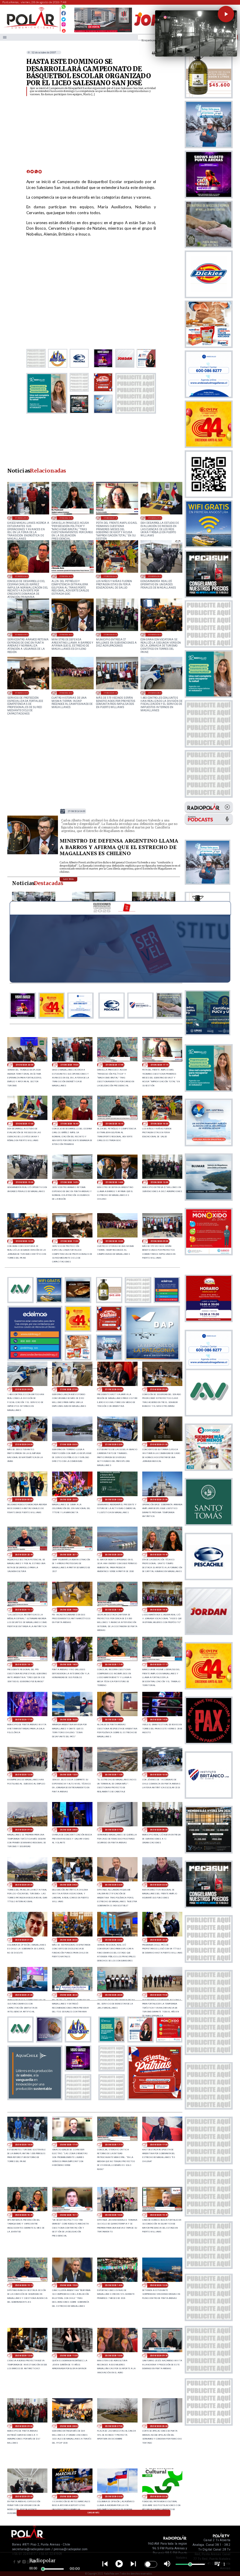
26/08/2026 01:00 (24, 1940)
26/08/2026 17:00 (24, 1720)
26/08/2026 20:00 (114, 1555)
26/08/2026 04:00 (69, 1885)
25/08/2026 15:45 (159, 2215)
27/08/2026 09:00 (110, 693)
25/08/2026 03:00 (114, 2496)
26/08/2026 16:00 (69, 1720)
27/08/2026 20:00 (24, 1065)
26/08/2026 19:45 (159, 1555)
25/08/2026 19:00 (159, 1995)
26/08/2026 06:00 (159, 1830)
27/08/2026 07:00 (69, 1389)
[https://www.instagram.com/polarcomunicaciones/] (64, 25)
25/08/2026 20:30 (69, 1995)
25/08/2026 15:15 (24, 2285)
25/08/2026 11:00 (69, 2356)
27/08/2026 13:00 (110, 634)
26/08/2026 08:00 (69, 1830)
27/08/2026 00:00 (24, 1500)
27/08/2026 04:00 (24, 1444)
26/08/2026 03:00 (114, 1885)
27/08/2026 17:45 (66, 518)
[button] (226, 14)
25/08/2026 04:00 (69, 2496)
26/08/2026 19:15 (24, 1610)
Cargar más (94, 2513)
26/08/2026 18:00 (69, 1664)
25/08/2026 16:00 (114, 2215)
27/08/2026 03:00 (69, 1444)
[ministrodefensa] (33, 854)
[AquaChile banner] (35, 2098)
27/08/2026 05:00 (159, 1389)
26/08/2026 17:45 (114, 1664)
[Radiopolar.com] (5, 37)
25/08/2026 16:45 (24, 2215)
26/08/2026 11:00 (114, 1775)
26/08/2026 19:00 (69, 1610)
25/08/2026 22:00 (159, 1940)
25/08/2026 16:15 (69, 2215)
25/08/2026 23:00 (114, 1940)
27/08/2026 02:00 (114, 1444)
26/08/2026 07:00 (114, 1830)
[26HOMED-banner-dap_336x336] (152, 1359)
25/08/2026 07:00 (114, 2426)
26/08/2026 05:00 (24, 1885)
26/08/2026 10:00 (159, 1775)
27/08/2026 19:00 (22, 518)
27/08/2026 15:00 (155, 576)
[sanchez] (155, 2098)
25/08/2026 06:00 (159, 2426)
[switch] (151, 2564)
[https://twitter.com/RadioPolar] (64, 18)
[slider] (43, 2569)
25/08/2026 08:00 (69, 2426)
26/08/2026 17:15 (159, 1664)
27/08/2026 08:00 (155, 693)
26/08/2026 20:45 (24, 1555)
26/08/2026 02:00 (159, 1885)
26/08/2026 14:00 (159, 1720)
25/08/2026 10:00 (114, 2356)
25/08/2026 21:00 (24, 1995)
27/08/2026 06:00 (114, 1389)
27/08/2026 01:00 (159, 1444)
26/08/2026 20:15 (69, 1555)
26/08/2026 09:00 (24, 1830)
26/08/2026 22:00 (114, 1500)
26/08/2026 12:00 (69, 1775)
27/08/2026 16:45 (22, 576)
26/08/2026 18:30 (159, 1610)
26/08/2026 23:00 (69, 1500)
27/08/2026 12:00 (155, 634)
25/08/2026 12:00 (24, 2356)
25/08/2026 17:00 (159, 2145)
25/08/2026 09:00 (24, 2426)
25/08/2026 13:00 (159, 2285)
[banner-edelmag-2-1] (35, 1359)
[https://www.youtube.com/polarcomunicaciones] (64, 30)
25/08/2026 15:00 (69, 2285)
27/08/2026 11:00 (22, 693)
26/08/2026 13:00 (24, 1775)
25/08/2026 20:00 (114, 1995)
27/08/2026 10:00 (66, 693)
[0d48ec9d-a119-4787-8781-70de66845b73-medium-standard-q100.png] (31, 28)
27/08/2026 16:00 (110, 576)
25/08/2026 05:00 (24, 2496)
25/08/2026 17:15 (114, 2145)
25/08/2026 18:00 (24, 2145)
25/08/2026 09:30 (159, 2356)
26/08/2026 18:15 (24, 1664)
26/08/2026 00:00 (69, 1940)
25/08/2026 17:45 (69, 2145)
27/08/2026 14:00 (66, 634)
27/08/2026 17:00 (155, 518)
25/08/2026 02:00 (159, 2496)
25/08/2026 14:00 (114, 2285)
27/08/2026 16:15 (66, 576)
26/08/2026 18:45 (114, 1610)
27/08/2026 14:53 (22, 634)
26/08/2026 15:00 (114, 1720)
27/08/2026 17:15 (110, 518)
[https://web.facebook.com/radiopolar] (64, 13)
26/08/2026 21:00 (159, 1500)
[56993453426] (64, 8)
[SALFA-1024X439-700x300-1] (103, 32)
